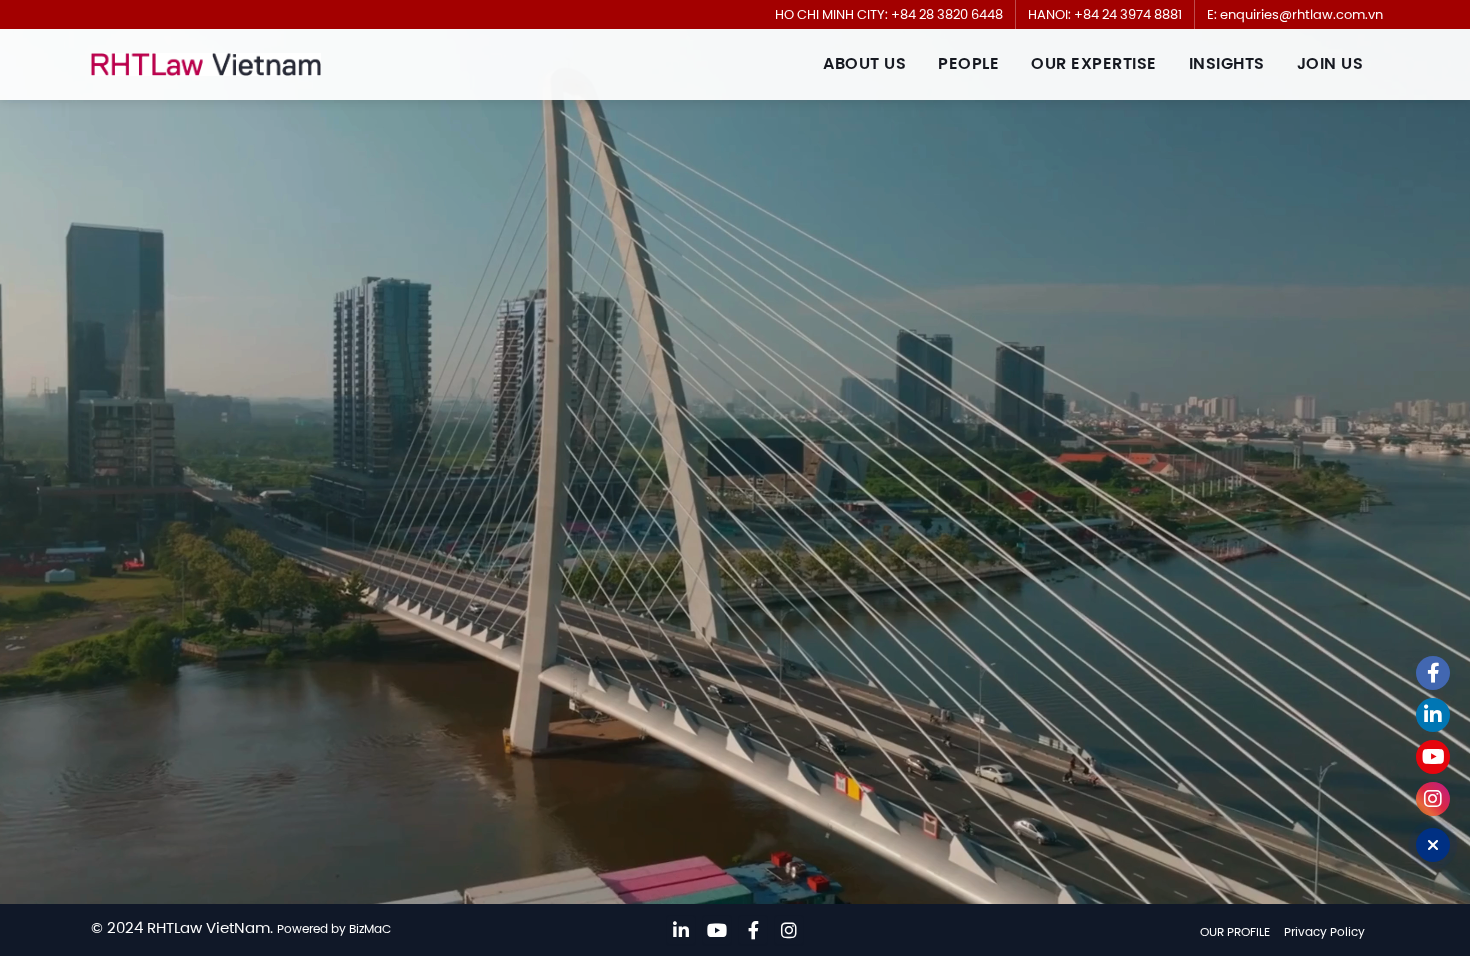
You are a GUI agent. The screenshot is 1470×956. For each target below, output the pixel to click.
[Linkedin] (681, 930)
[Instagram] (789, 930)
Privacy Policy (1324, 931)
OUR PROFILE (1235, 931)
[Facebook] (753, 930)
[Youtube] (717, 930)
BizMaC (370, 928)
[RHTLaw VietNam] (206, 64)
